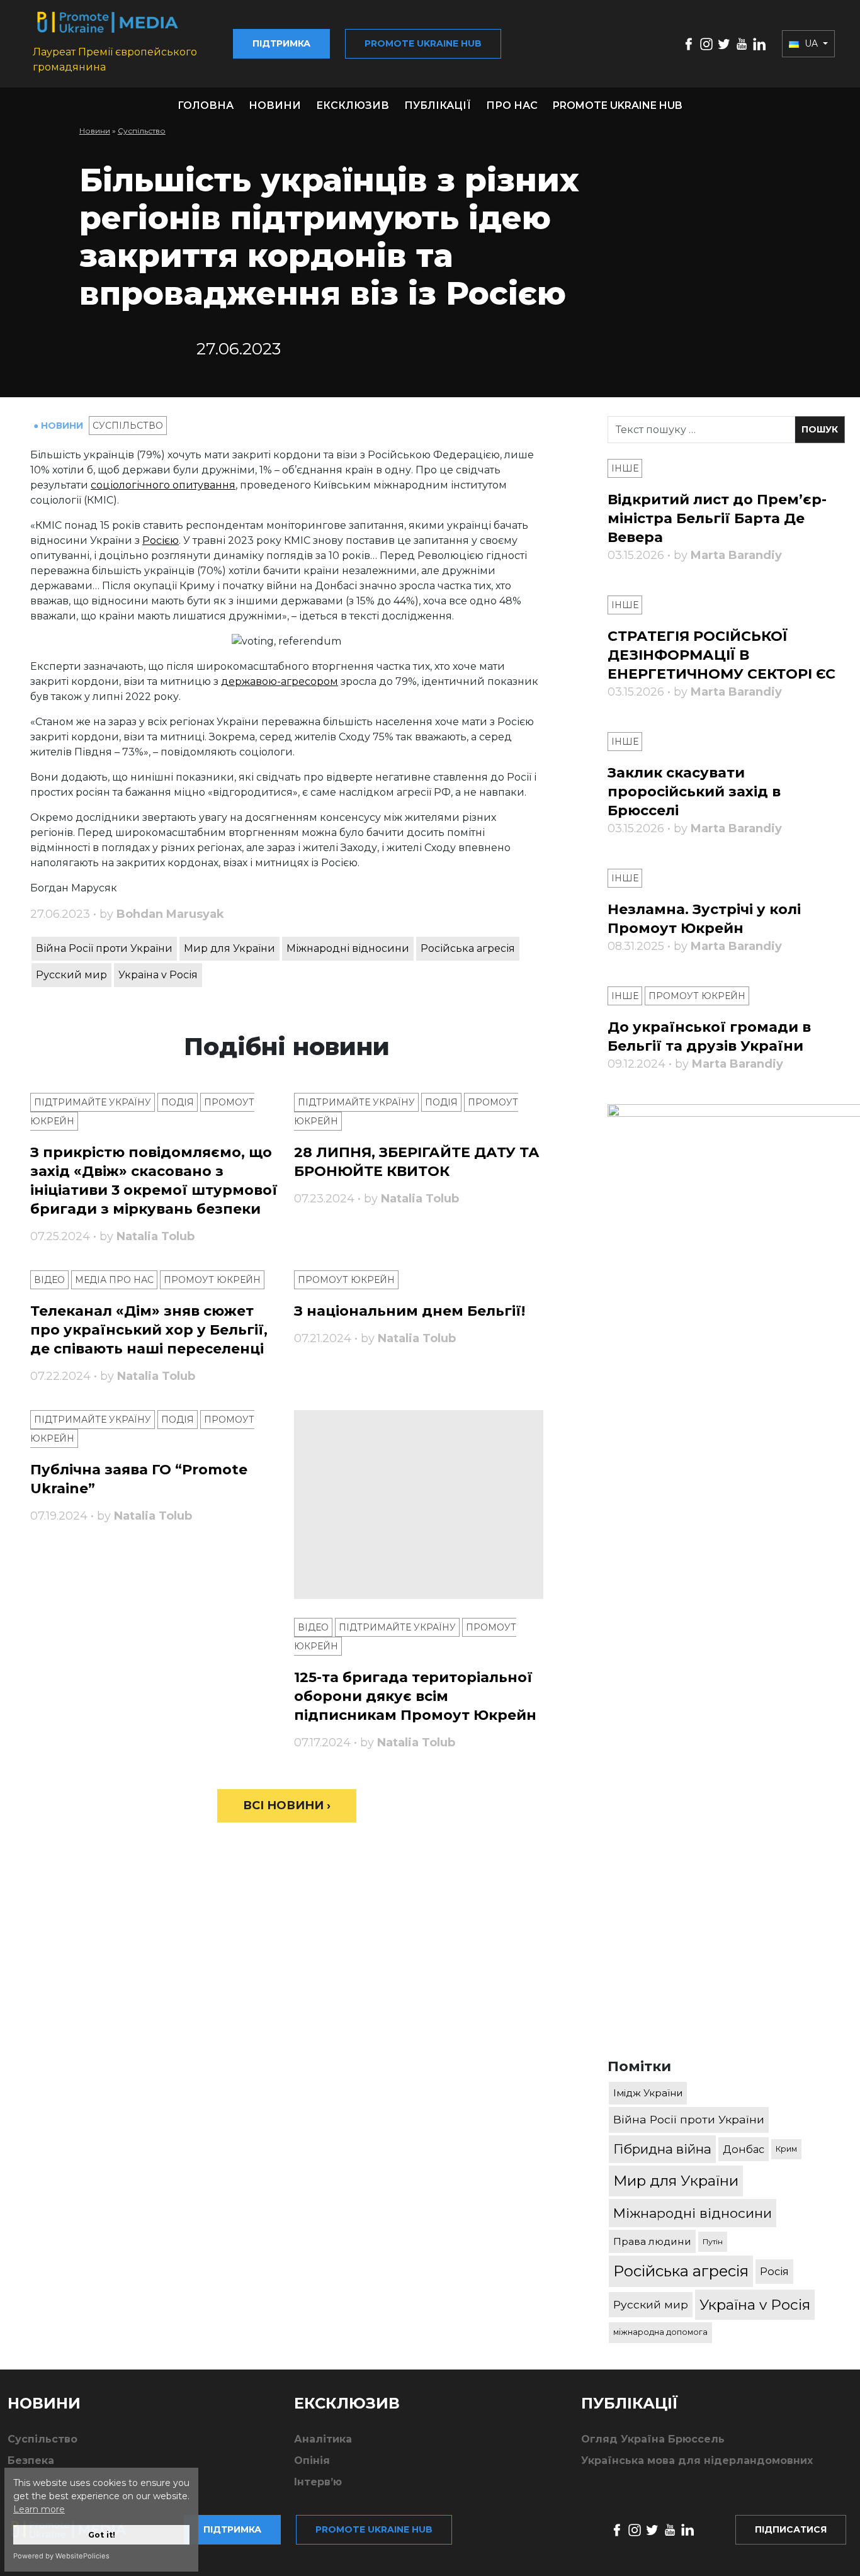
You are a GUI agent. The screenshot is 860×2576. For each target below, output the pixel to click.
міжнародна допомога (660, 2332)
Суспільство (142, 131)
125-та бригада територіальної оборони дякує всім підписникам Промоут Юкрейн (415, 1696)
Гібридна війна (662, 2149)
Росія (774, 2271)
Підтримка (281, 43)
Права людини (652, 2241)
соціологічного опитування (163, 485)
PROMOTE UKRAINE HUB (618, 105)
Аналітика (323, 2439)
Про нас (512, 105)
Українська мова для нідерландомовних (697, 2460)
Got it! (102, 2535)
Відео (49, 1280)
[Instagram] (706, 43)
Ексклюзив (353, 105)
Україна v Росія (158, 975)
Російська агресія (468, 948)
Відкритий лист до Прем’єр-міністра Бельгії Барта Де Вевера (717, 518)
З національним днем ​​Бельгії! (410, 1311)
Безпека (31, 2460)
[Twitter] (724, 43)
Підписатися (791, 2529)
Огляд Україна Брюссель (653, 2439)
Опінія (312, 2460)
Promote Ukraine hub (423, 43)
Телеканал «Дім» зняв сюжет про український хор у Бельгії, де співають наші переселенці (149, 1330)
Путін (713, 2241)
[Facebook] (689, 43)
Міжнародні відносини (348, 948)
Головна (206, 105)
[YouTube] (742, 43)
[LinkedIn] (759, 43)
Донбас (744, 2149)
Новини (275, 105)
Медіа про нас (114, 1280)
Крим (786, 2149)
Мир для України (229, 948)
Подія (178, 1102)
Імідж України (648, 2093)
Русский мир (71, 975)
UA (811, 43)
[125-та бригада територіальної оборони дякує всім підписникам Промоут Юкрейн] (418, 1505)
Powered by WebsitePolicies (61, 2556)
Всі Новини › (287, 1805)
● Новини (59, 426)
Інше (625, 468)
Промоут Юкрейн (212, 1280)
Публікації (438, 105)
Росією (161, 540)
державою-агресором (280, 681)
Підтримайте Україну (93, 1102)
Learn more (39, 2509)
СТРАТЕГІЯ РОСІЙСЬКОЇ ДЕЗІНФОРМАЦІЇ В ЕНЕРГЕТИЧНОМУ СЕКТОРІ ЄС (721, 655)
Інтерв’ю (318, 2482)
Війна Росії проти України (104, 948)
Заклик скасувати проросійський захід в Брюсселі (694, 792)
